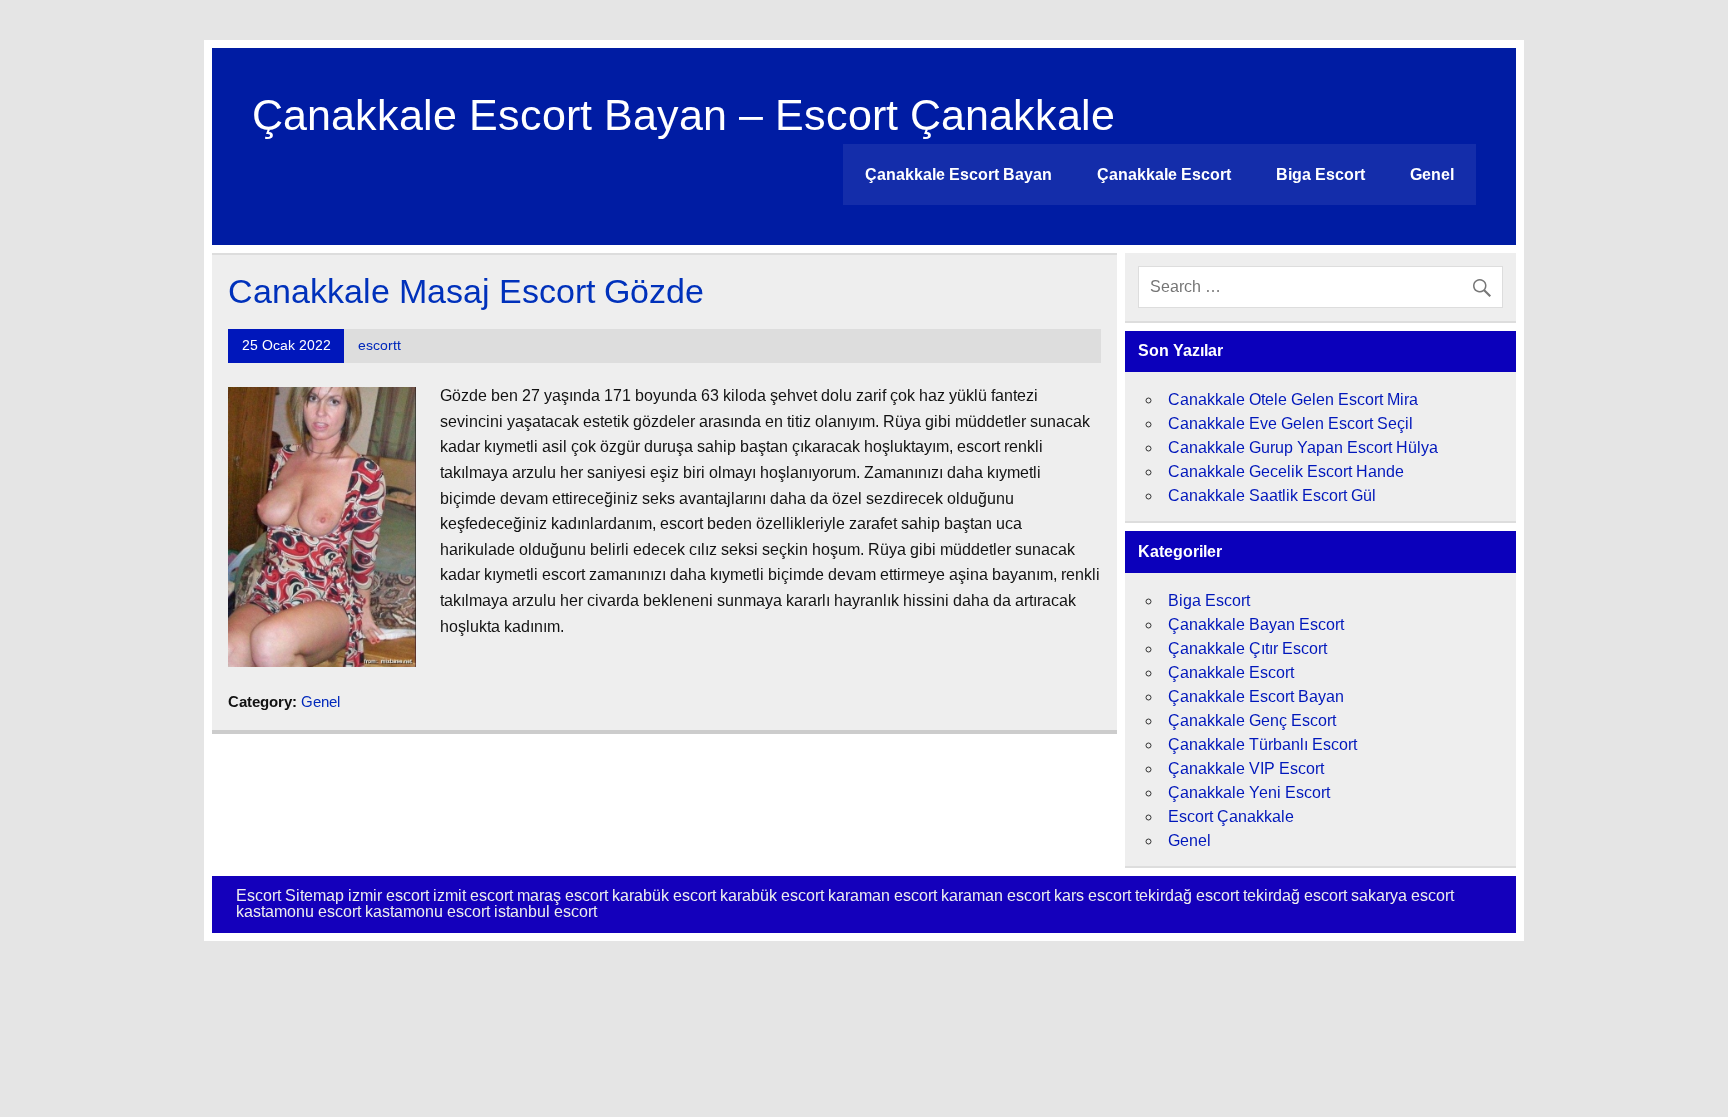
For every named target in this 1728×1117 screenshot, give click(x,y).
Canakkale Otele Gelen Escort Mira (1293, 399)
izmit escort (473, 895)
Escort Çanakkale (1231, 816)
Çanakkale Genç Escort (1252, 720)
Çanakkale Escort (1164, 174)
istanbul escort (545, 911)
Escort (258, 895)
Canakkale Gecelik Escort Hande (1286, 471)
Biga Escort (1320, 174)
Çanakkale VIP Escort (1246, 768)
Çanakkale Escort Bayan (958, 174)
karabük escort (664, 895)
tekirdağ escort (1187, 895)
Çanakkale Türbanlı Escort (1262, 744)
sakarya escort (1402, 895)
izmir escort (388, 895)
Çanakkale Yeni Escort (1249, 792)
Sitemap (314, 895)
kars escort (1092, 895)
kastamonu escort (298, 911)
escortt (379, 345)
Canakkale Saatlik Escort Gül (1272, 495)
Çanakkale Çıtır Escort (1247, 648)
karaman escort (882, 895)
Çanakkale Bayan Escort (1256, 624)
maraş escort (562, 895)
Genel (1432, 174)
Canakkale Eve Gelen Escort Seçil (1290, 423)
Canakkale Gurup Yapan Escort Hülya (1303, 447)
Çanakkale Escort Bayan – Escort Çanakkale (683, 115)
